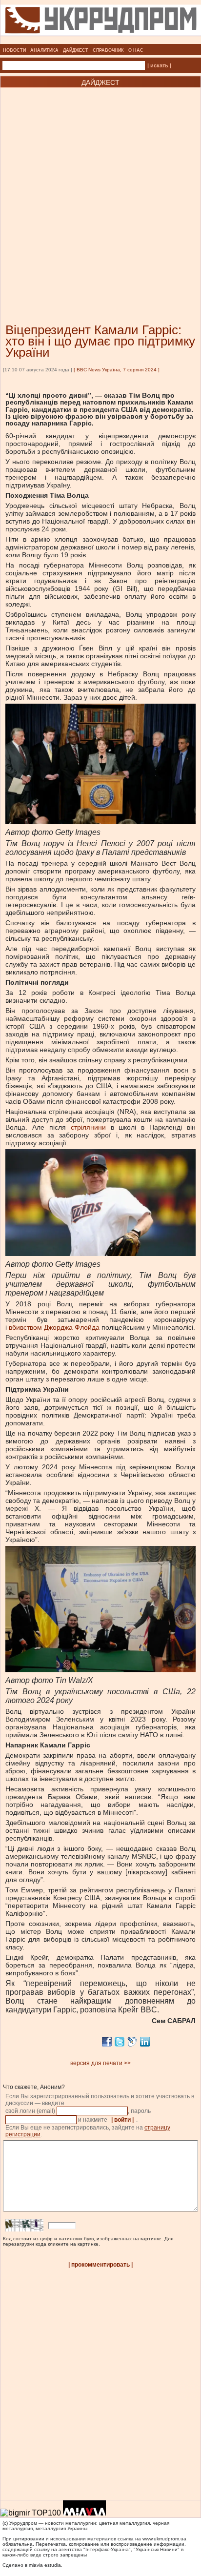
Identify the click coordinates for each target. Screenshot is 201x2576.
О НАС (136, 50)
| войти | (122, 2120)
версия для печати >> (100, 2063)
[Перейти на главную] (101, 41)
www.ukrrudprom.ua (164, 2539)
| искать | (159, 65)
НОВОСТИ (14, 50)
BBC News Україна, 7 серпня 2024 (117, 370)
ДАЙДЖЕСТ (76, 50)
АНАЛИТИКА (44, 50)
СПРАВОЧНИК (108, 50)
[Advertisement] (100, 191)
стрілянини (88, 1127)
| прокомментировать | (100, 2265)
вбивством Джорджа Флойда (54, 1327)
